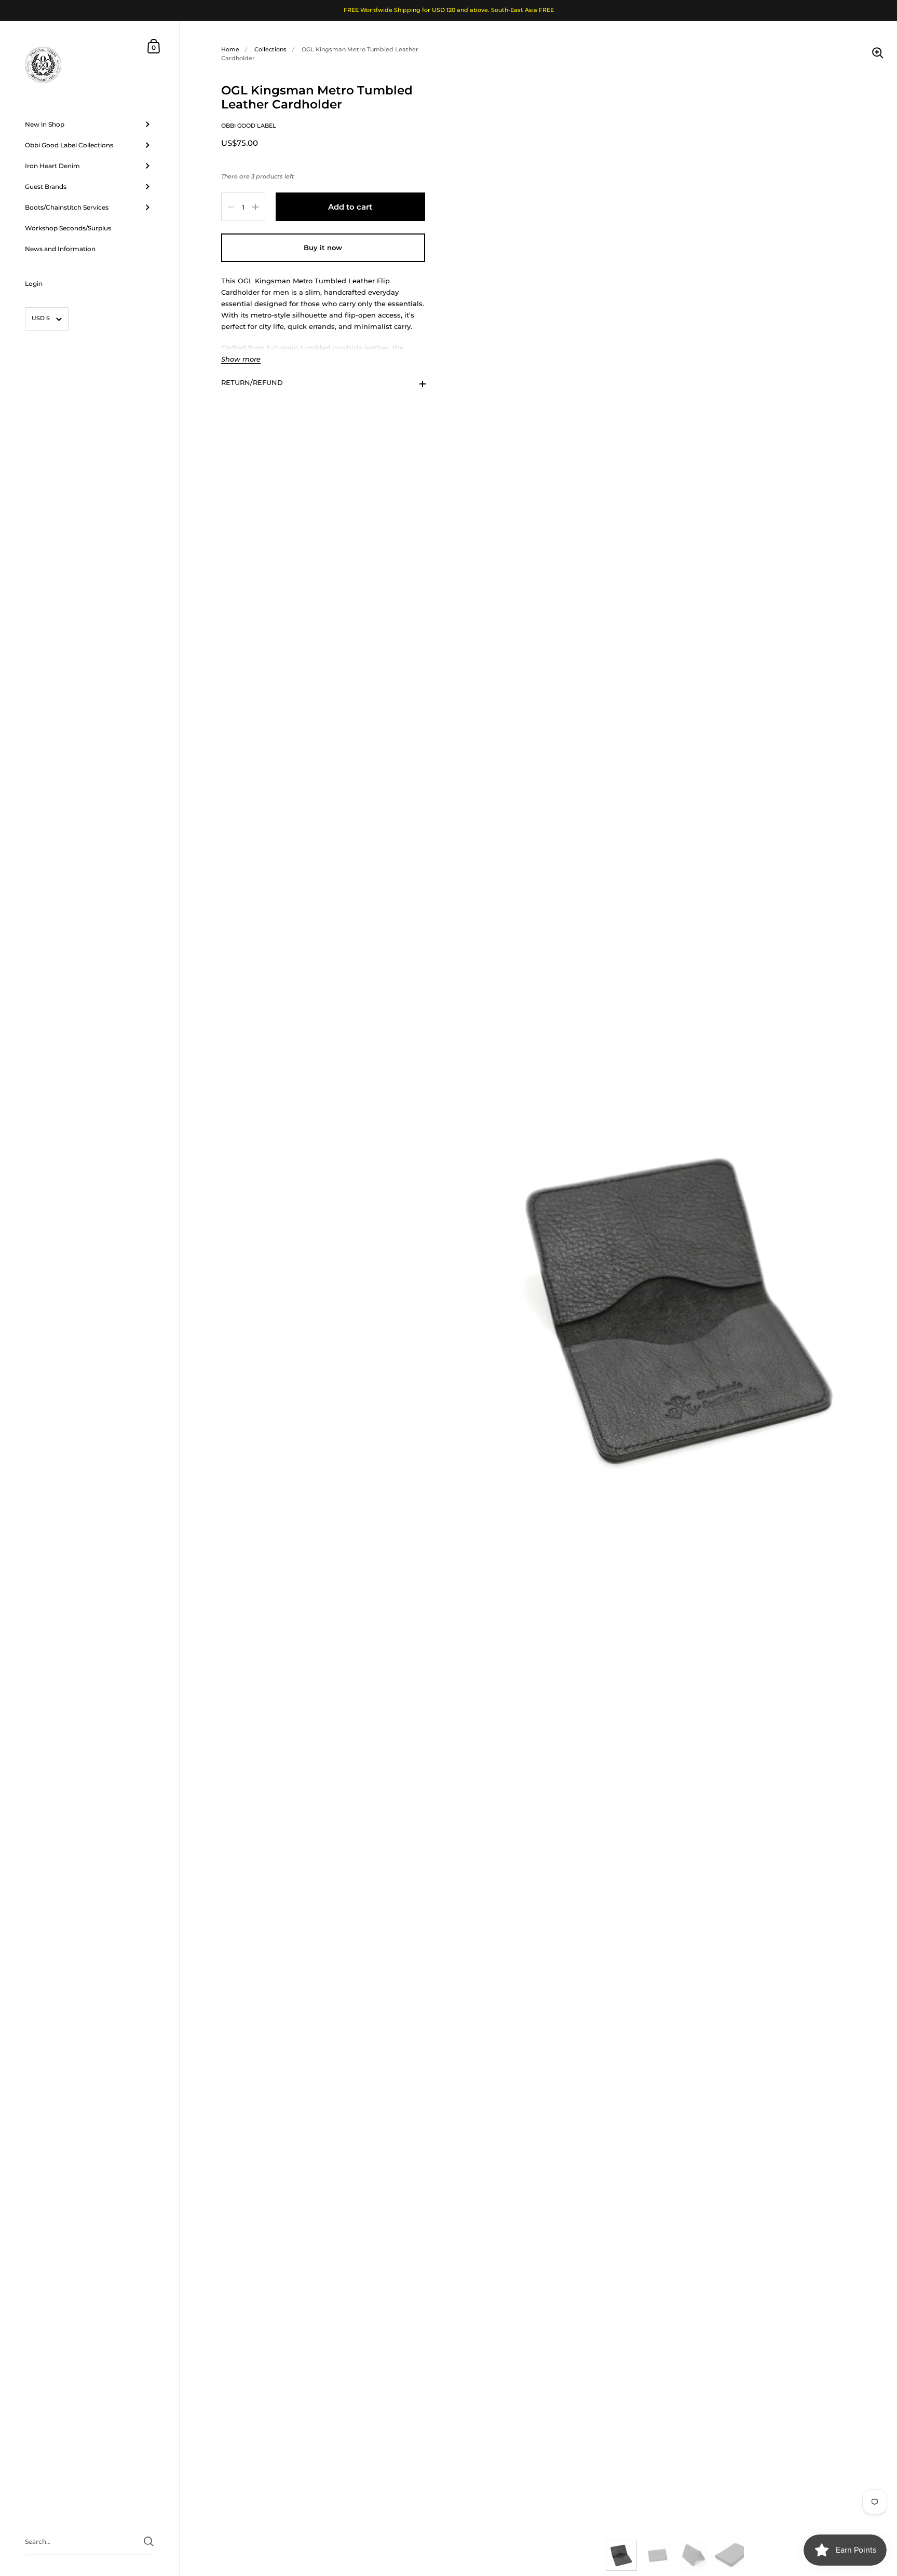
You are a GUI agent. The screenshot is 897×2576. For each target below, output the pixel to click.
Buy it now (323, 248)
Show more (241, 360)
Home (230, 49)
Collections (270, 49)
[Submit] (149, 2541)
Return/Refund (252, 383)
